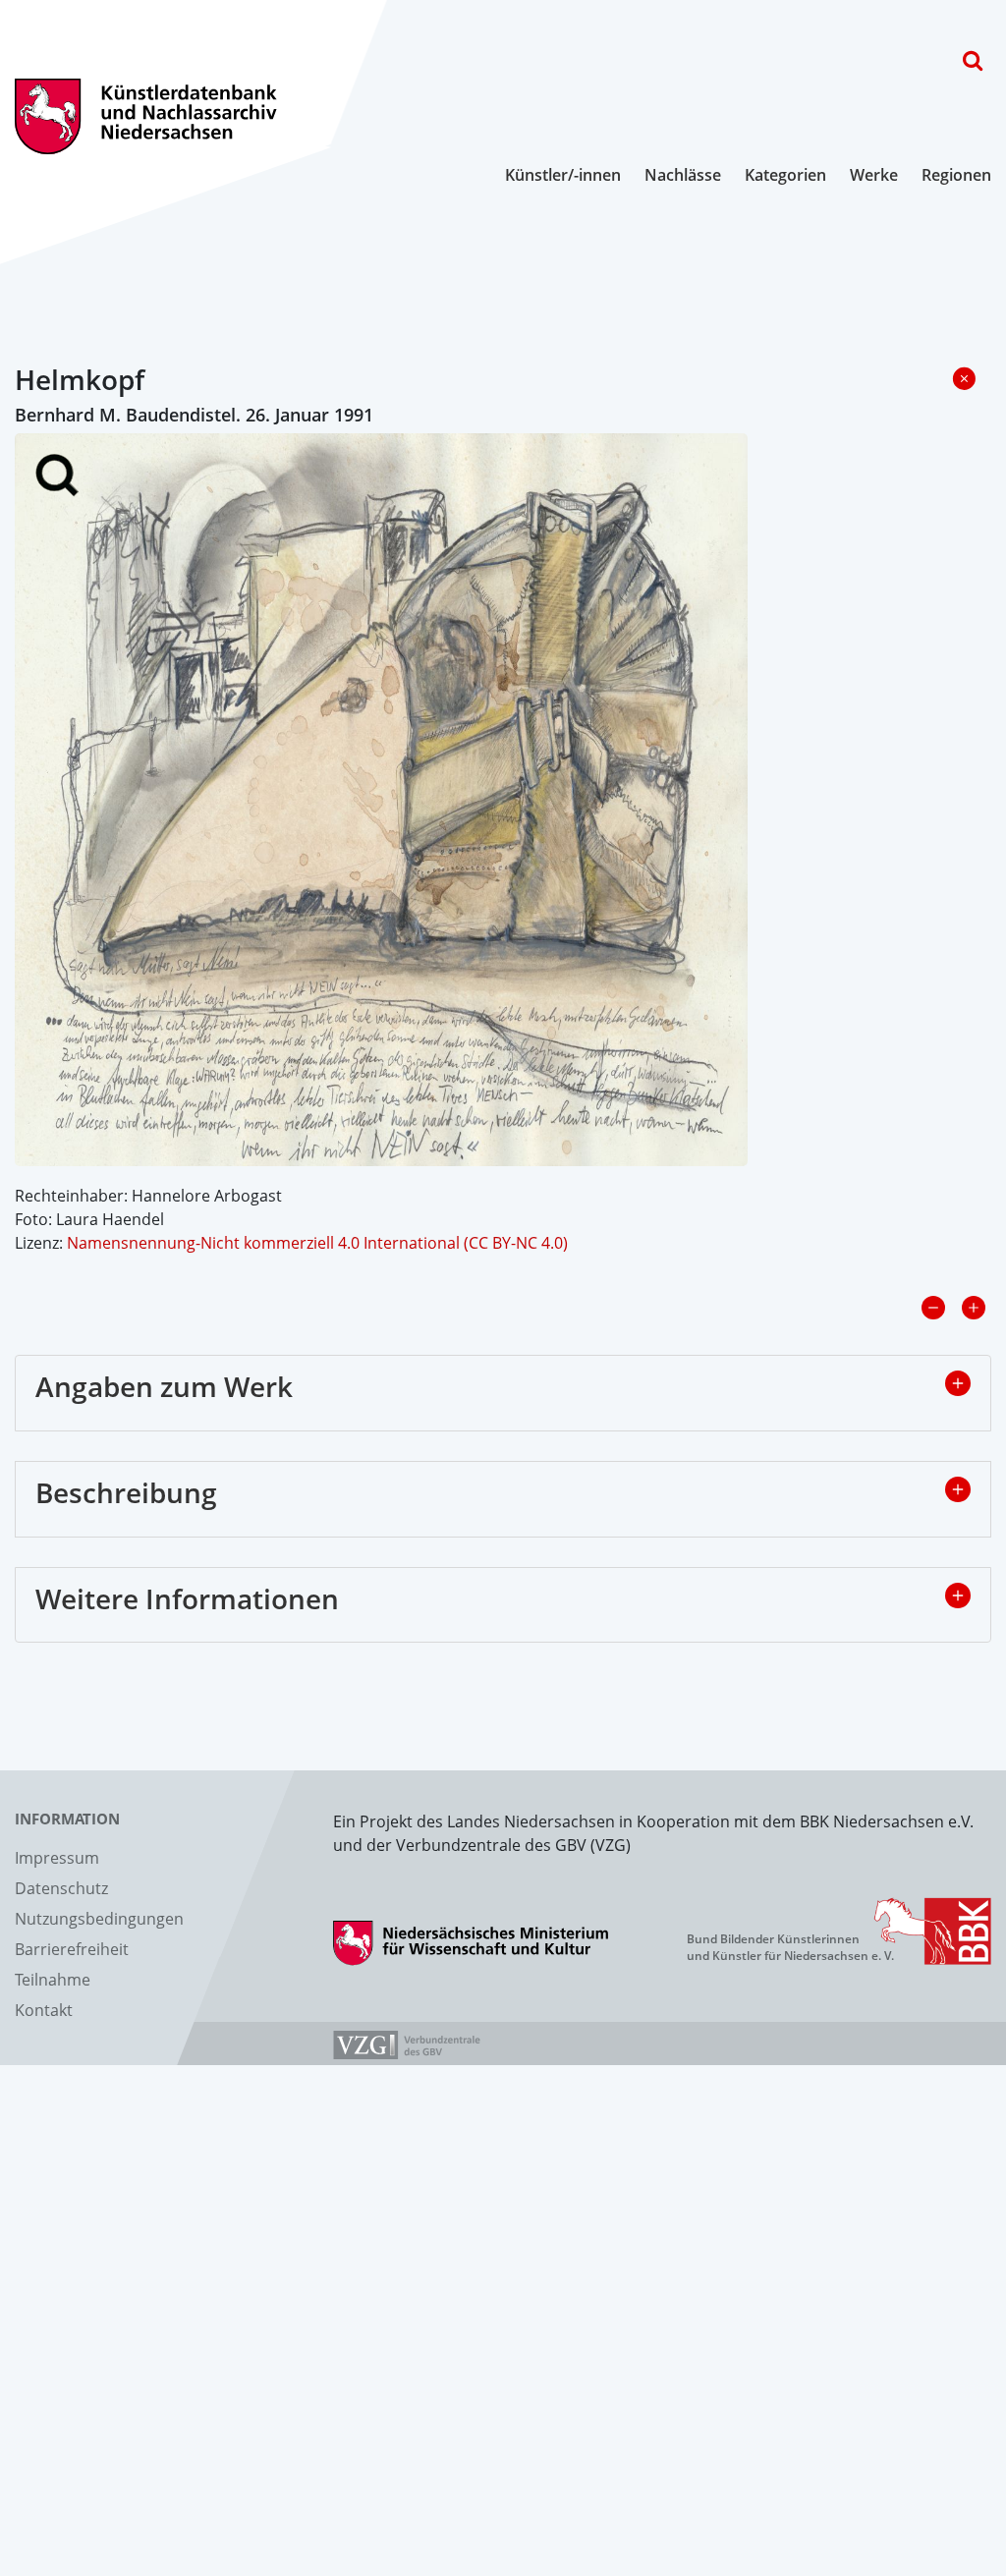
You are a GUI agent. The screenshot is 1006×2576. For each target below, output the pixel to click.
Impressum (57, 1858)
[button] (958, 1383)
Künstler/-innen (563, 175)
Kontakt (44, 2010)
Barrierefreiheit (72, 1949)
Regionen (956, 175)
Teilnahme (53, 1980)
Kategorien (785, 175)
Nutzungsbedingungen (99, 1919)
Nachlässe (683, 175)
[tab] (503, 1393)
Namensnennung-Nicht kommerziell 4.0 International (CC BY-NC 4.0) (317, 1243)
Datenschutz (61, 1888)
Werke (874, 175)
